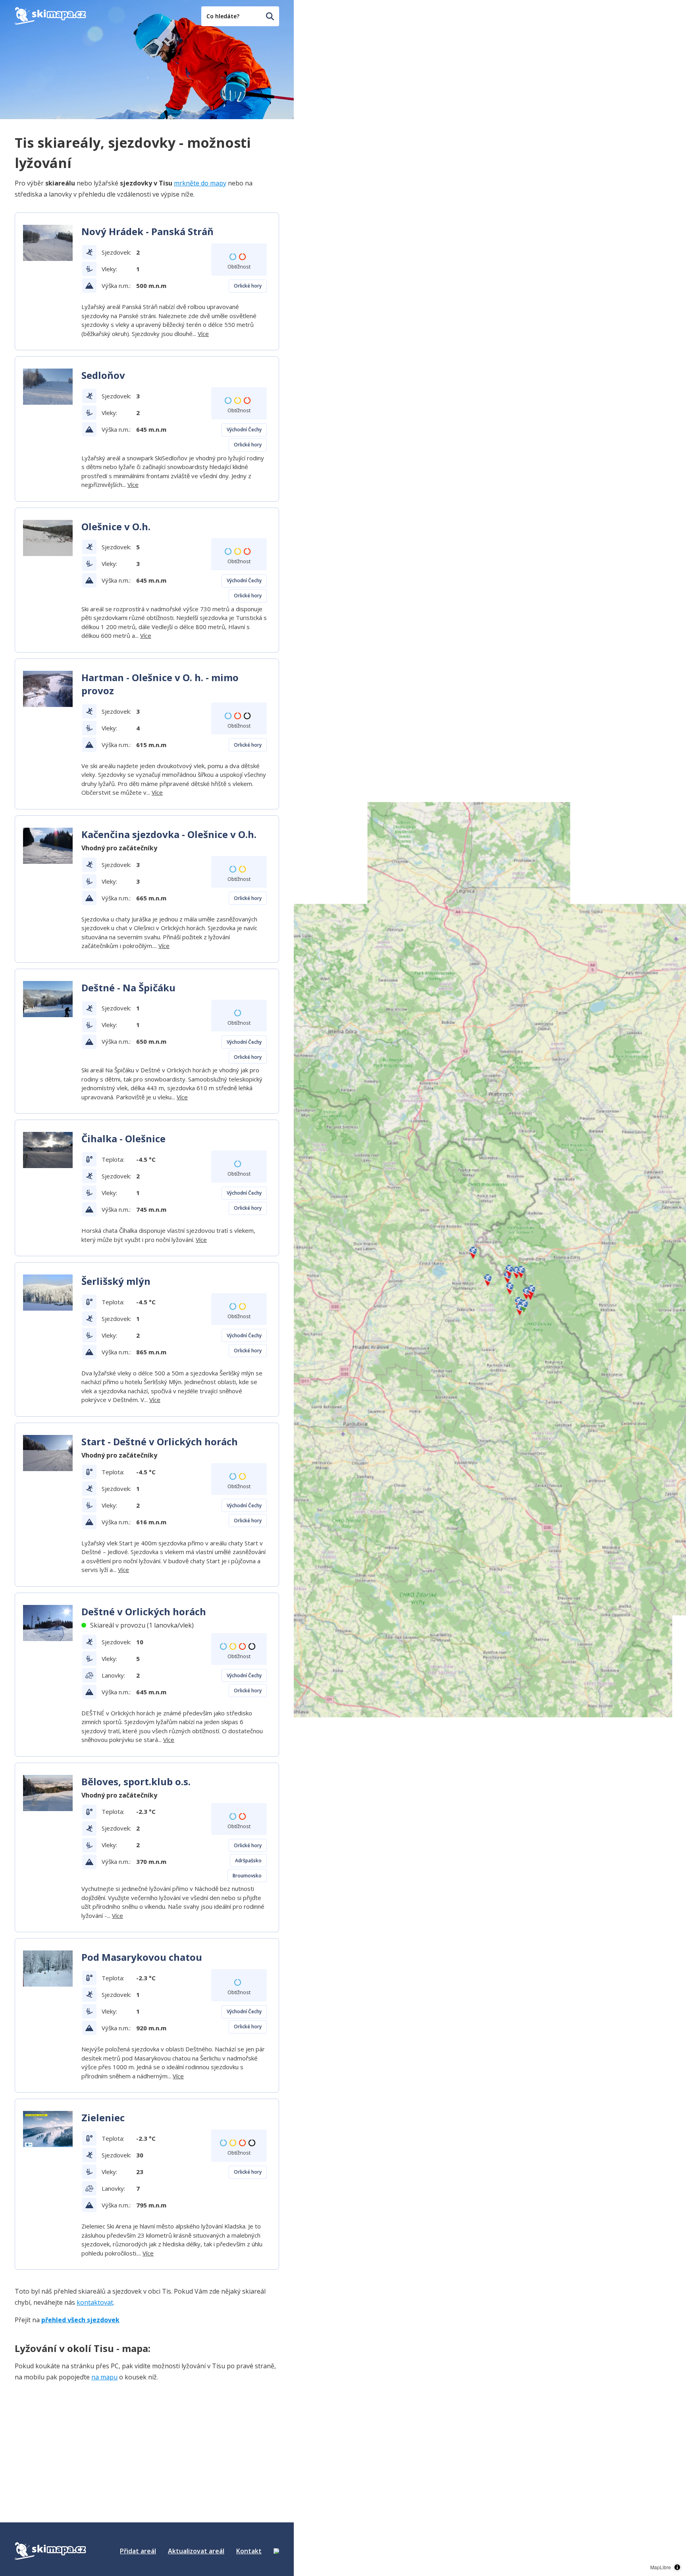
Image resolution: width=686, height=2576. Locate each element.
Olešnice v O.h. (116, 526)
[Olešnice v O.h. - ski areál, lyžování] (48, 538)
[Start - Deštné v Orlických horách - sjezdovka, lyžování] (48, 1453)
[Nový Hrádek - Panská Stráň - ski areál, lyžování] (48, 243)
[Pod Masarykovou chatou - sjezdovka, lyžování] (48, 1969)
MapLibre (661, 2567)
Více (203, 334)
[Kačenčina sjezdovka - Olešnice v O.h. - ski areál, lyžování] (48, 846)
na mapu (104, 2377)
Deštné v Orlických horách (144, 1611)
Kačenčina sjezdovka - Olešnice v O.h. (169, 834)
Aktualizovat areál (196, 2551)
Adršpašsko (248, 1861)
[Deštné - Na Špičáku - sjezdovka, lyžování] (48, 999)
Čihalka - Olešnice (123, 1138)
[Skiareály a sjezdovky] (276, 2551)
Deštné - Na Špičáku (128, 988)
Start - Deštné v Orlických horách (160, 1442)
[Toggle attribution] (677, 2567)
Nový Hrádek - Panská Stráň (147, 231)
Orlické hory (248, 286)
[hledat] (270, 16)
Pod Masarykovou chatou (142, 1957)
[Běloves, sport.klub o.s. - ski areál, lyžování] (48, 1793)
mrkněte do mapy (200, 183)
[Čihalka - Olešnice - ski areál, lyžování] (48, 1150)
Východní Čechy (244, 430)
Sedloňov (103, 375)
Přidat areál (138, 2551)
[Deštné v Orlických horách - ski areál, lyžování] (48, 1623)
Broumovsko (247, 1876)
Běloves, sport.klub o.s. (136, 1781)
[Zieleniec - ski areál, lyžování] (48, 2129)
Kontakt (249, 2551)
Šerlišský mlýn (116, 1281)
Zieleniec (103, 2117)
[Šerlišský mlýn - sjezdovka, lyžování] (48, 1293)
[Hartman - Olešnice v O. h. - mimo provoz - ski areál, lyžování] (48, 689)
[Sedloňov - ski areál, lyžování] (48, 387)
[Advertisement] (74, 2439)
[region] (490, 1288)
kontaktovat (95, 2302)
